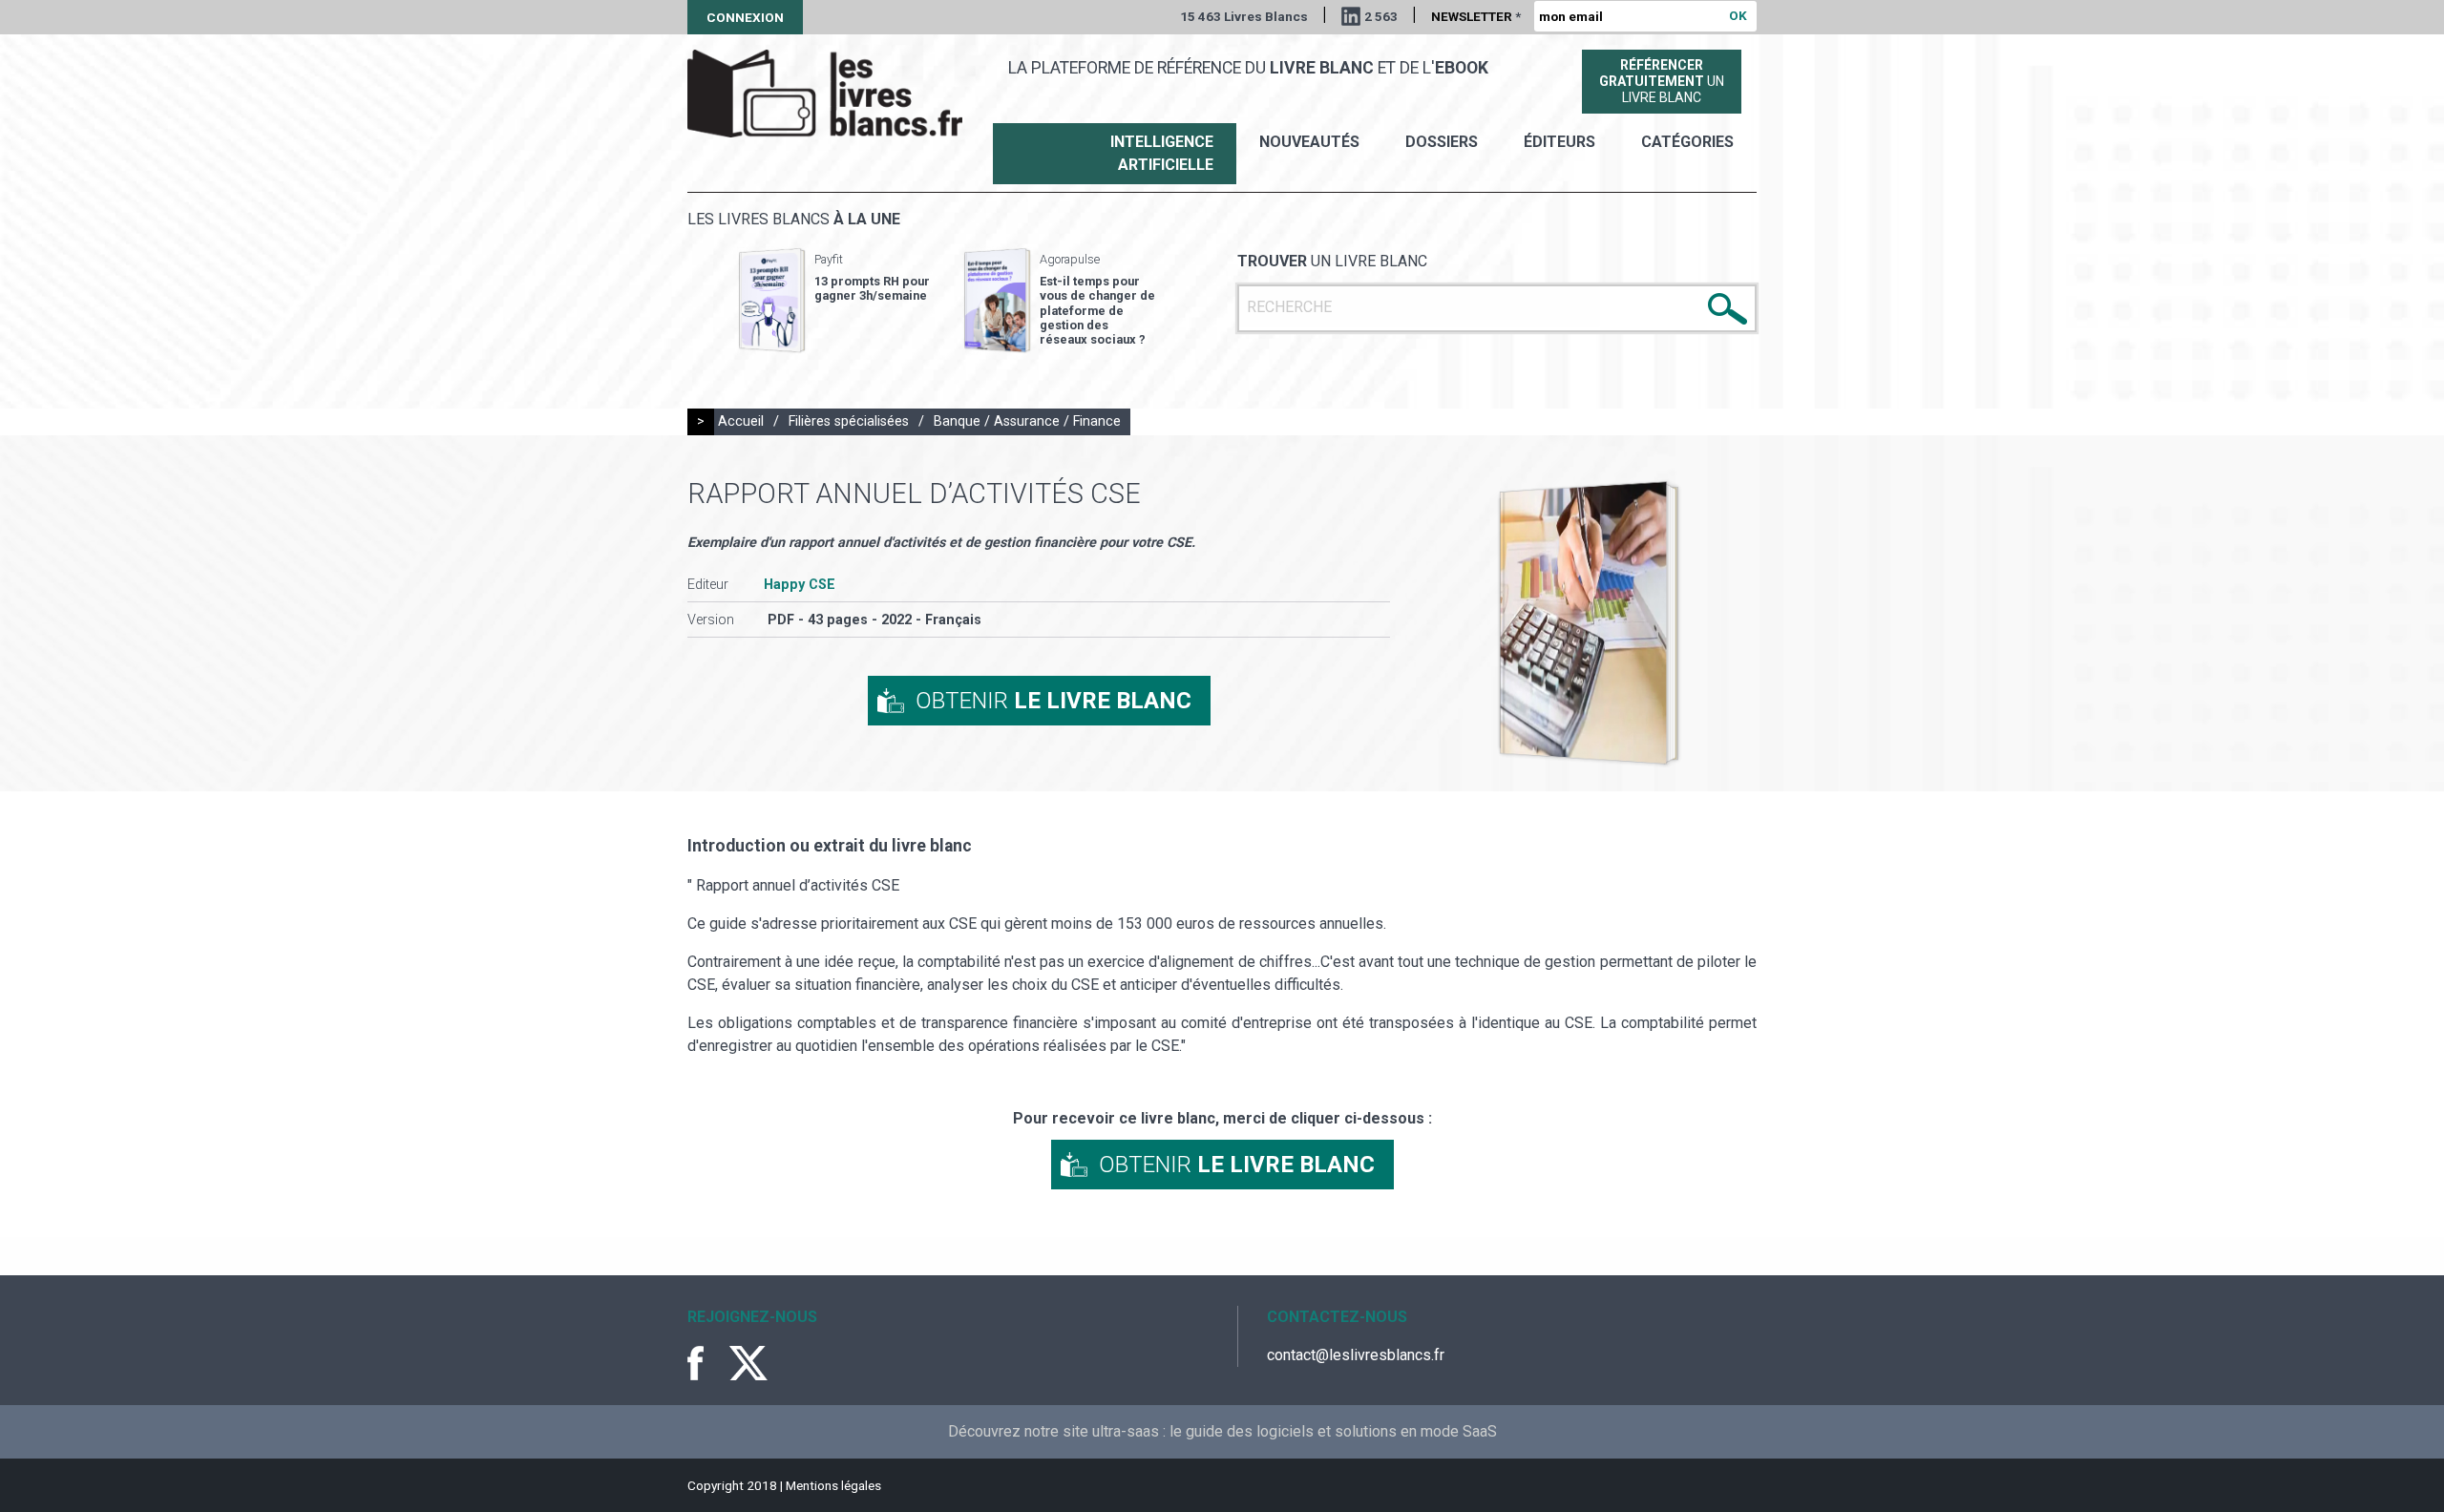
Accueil (741, 421)
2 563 (1381, 16)
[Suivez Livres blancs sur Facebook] (706, 1363)
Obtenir (1053, 701)
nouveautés (1309, 142)
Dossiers (1442, 142)
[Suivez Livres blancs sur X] (748, 1363)
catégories (1687, 142)
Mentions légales (833, 1485)
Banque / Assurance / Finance (1027, 421)
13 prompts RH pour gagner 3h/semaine (872, 288)
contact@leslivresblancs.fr (1356, 1355)
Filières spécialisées (849, 421)
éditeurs (1559, 142)
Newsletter (1476, 16)
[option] (834, 301)
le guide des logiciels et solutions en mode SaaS (1333, 1431)
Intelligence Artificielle (1162, 153)
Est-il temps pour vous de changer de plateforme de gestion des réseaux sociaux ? (1097, 310)
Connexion (745, 17)
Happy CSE (800, 585)
